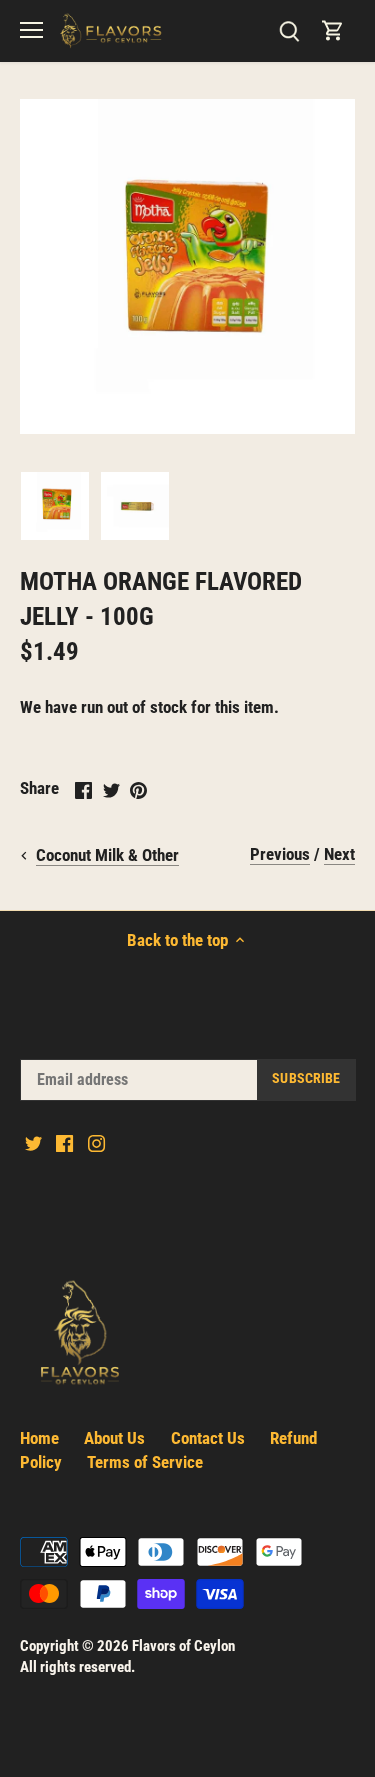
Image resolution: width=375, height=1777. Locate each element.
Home (39, 1438)
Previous (280, 854)
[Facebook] (64, 1143)
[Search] (289, 30)
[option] (55, 506)
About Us (114, 1438)
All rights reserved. (77, 1667)
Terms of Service (145, 1462)
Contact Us (208, 1438)
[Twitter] (33, 1143)
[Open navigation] (31, 30)
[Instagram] (96, 1143)
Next (339, 854)
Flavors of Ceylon (183, 1646)
